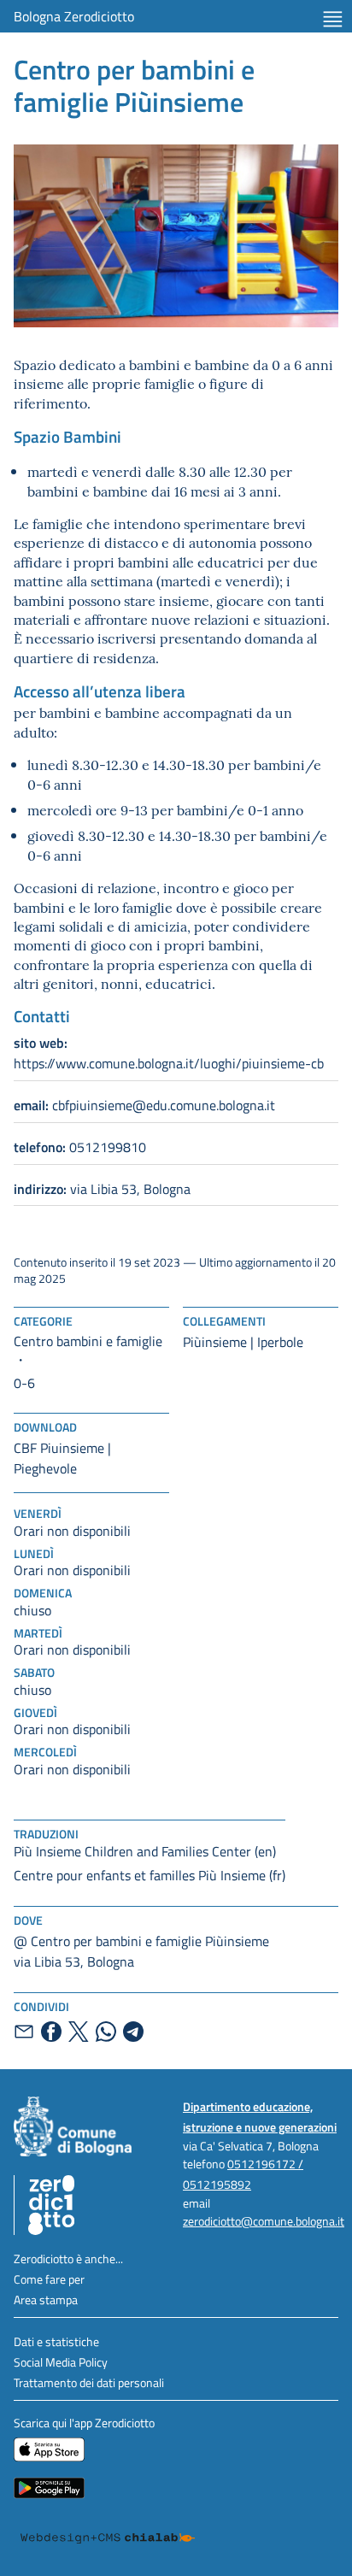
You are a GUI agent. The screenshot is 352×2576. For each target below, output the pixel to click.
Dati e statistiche (56, 2341)
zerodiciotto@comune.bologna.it (264, 2221)
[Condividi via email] (24, 2032)
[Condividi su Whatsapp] (106, 2032)
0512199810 (80, 1147)
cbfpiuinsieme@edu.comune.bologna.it (144, 1105)
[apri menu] (333, 19)
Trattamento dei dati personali (89, 2382)
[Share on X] (79, 2032)
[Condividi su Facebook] (51, 2032)
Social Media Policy (61, 2362)
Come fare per (49, 2279)
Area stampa (46, 2300)
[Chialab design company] (108, 2538)
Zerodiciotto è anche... (68, 2258)
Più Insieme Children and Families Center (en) (145, 1851)
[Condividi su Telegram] (133, 2032)
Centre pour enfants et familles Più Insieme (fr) (150, 1875)
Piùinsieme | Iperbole (243, 1342)
